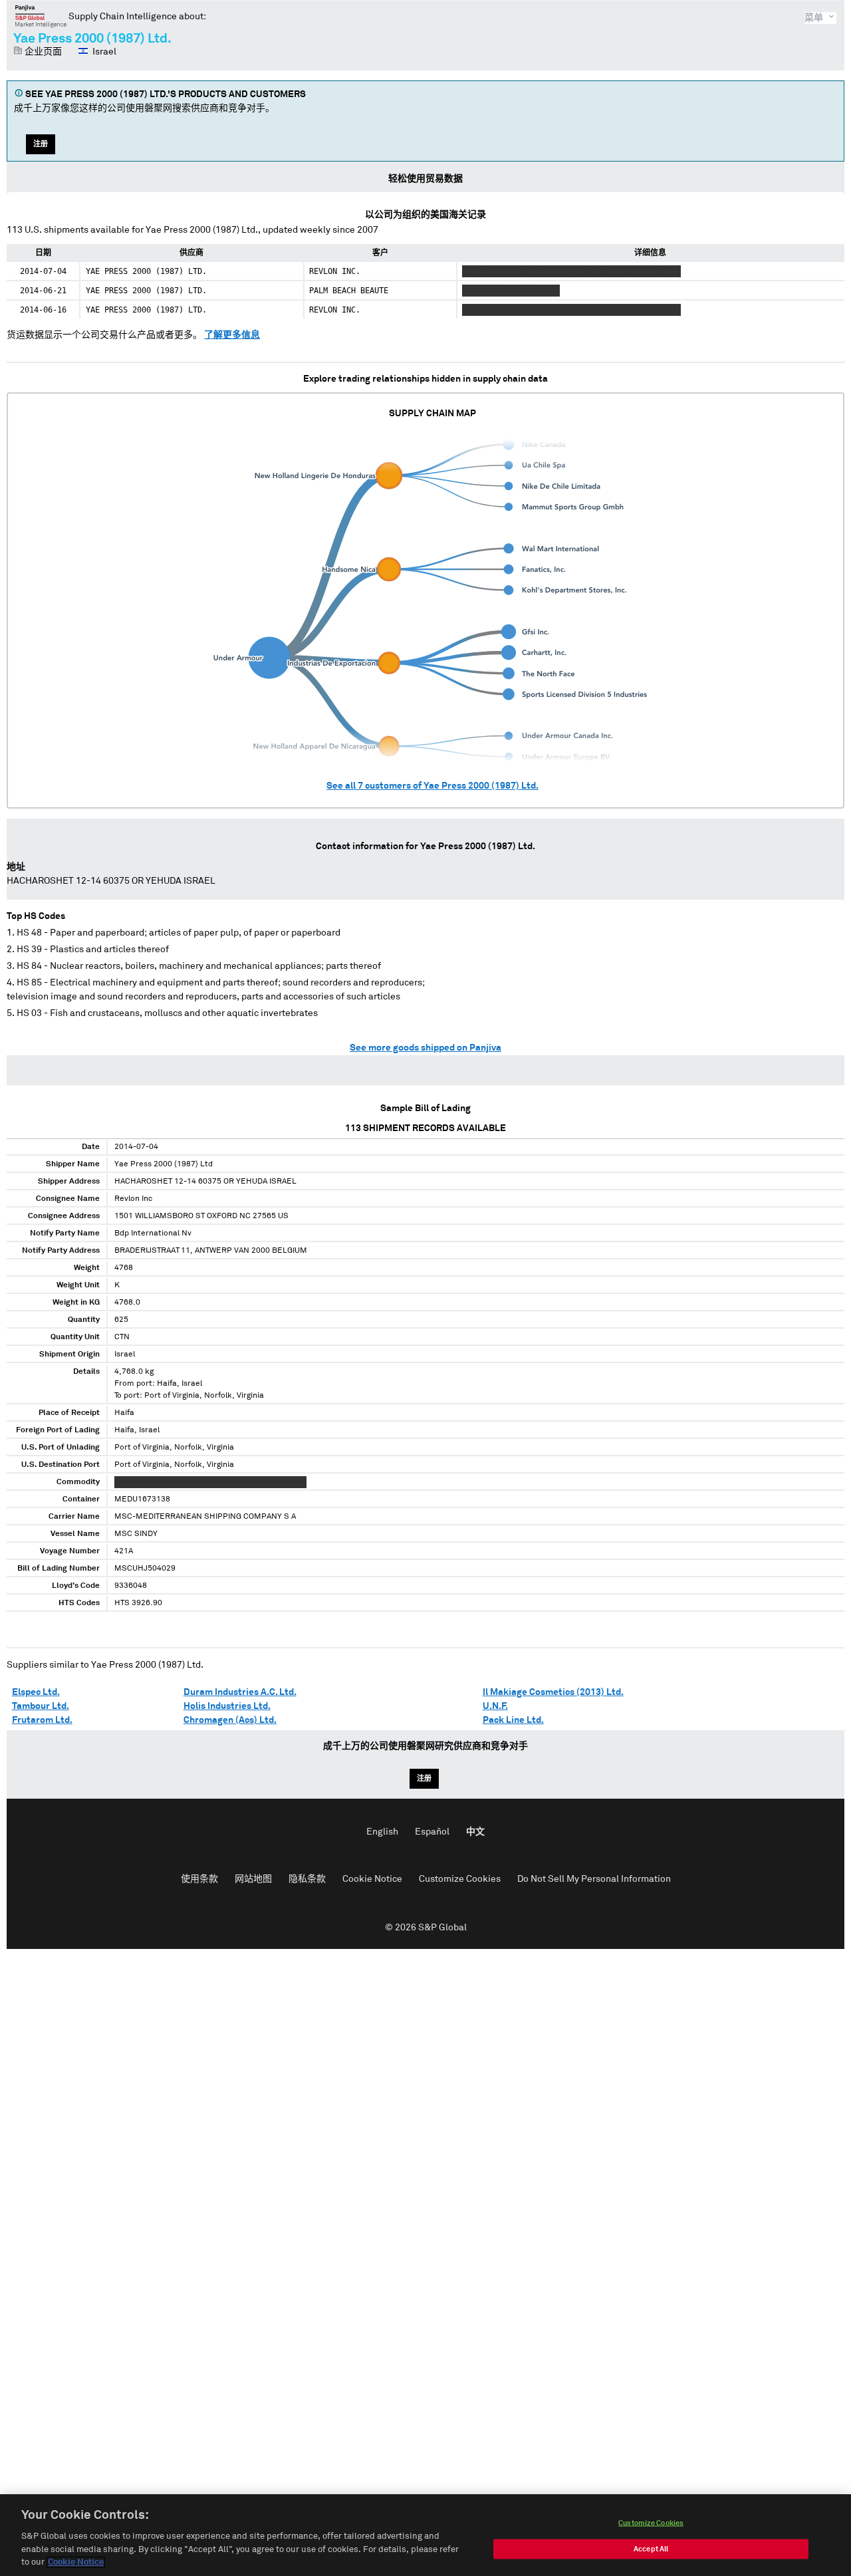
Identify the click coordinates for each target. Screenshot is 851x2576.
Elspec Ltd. (36, 1692)
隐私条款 (307, 1879)
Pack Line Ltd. (513, 1720)
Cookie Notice (372, 1879)
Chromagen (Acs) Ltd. (230, 1720)
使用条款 (199, 1879)
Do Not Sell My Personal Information (594, 1879)
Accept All (651, 2549)
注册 (41, 144)
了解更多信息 (232, 335)
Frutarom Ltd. (42, 1720)
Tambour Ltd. (41, 1706)
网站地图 (253, 1879)
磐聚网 (41, 16)
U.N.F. (495, 1706)
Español (432, 1832)
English (382, 1832)
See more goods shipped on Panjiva (425, 1048)
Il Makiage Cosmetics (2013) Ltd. (553, 1692)
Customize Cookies (460, 1879)
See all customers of (432, 786)
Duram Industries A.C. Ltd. (240, 1692)
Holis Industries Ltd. (227, 1706)
